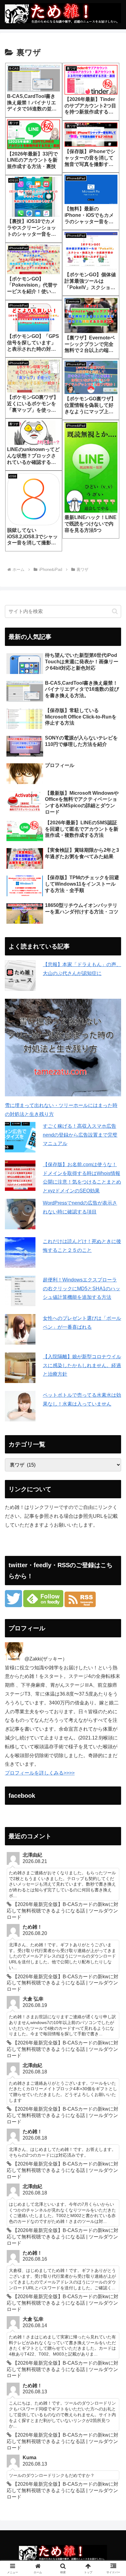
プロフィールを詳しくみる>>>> (40, 1773)
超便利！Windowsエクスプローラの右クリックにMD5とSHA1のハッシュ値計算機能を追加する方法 (82, 1289)
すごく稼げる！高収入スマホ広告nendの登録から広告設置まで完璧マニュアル (80, 1135)
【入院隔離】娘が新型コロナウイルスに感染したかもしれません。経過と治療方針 (82, 1365)
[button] (115, 611)
